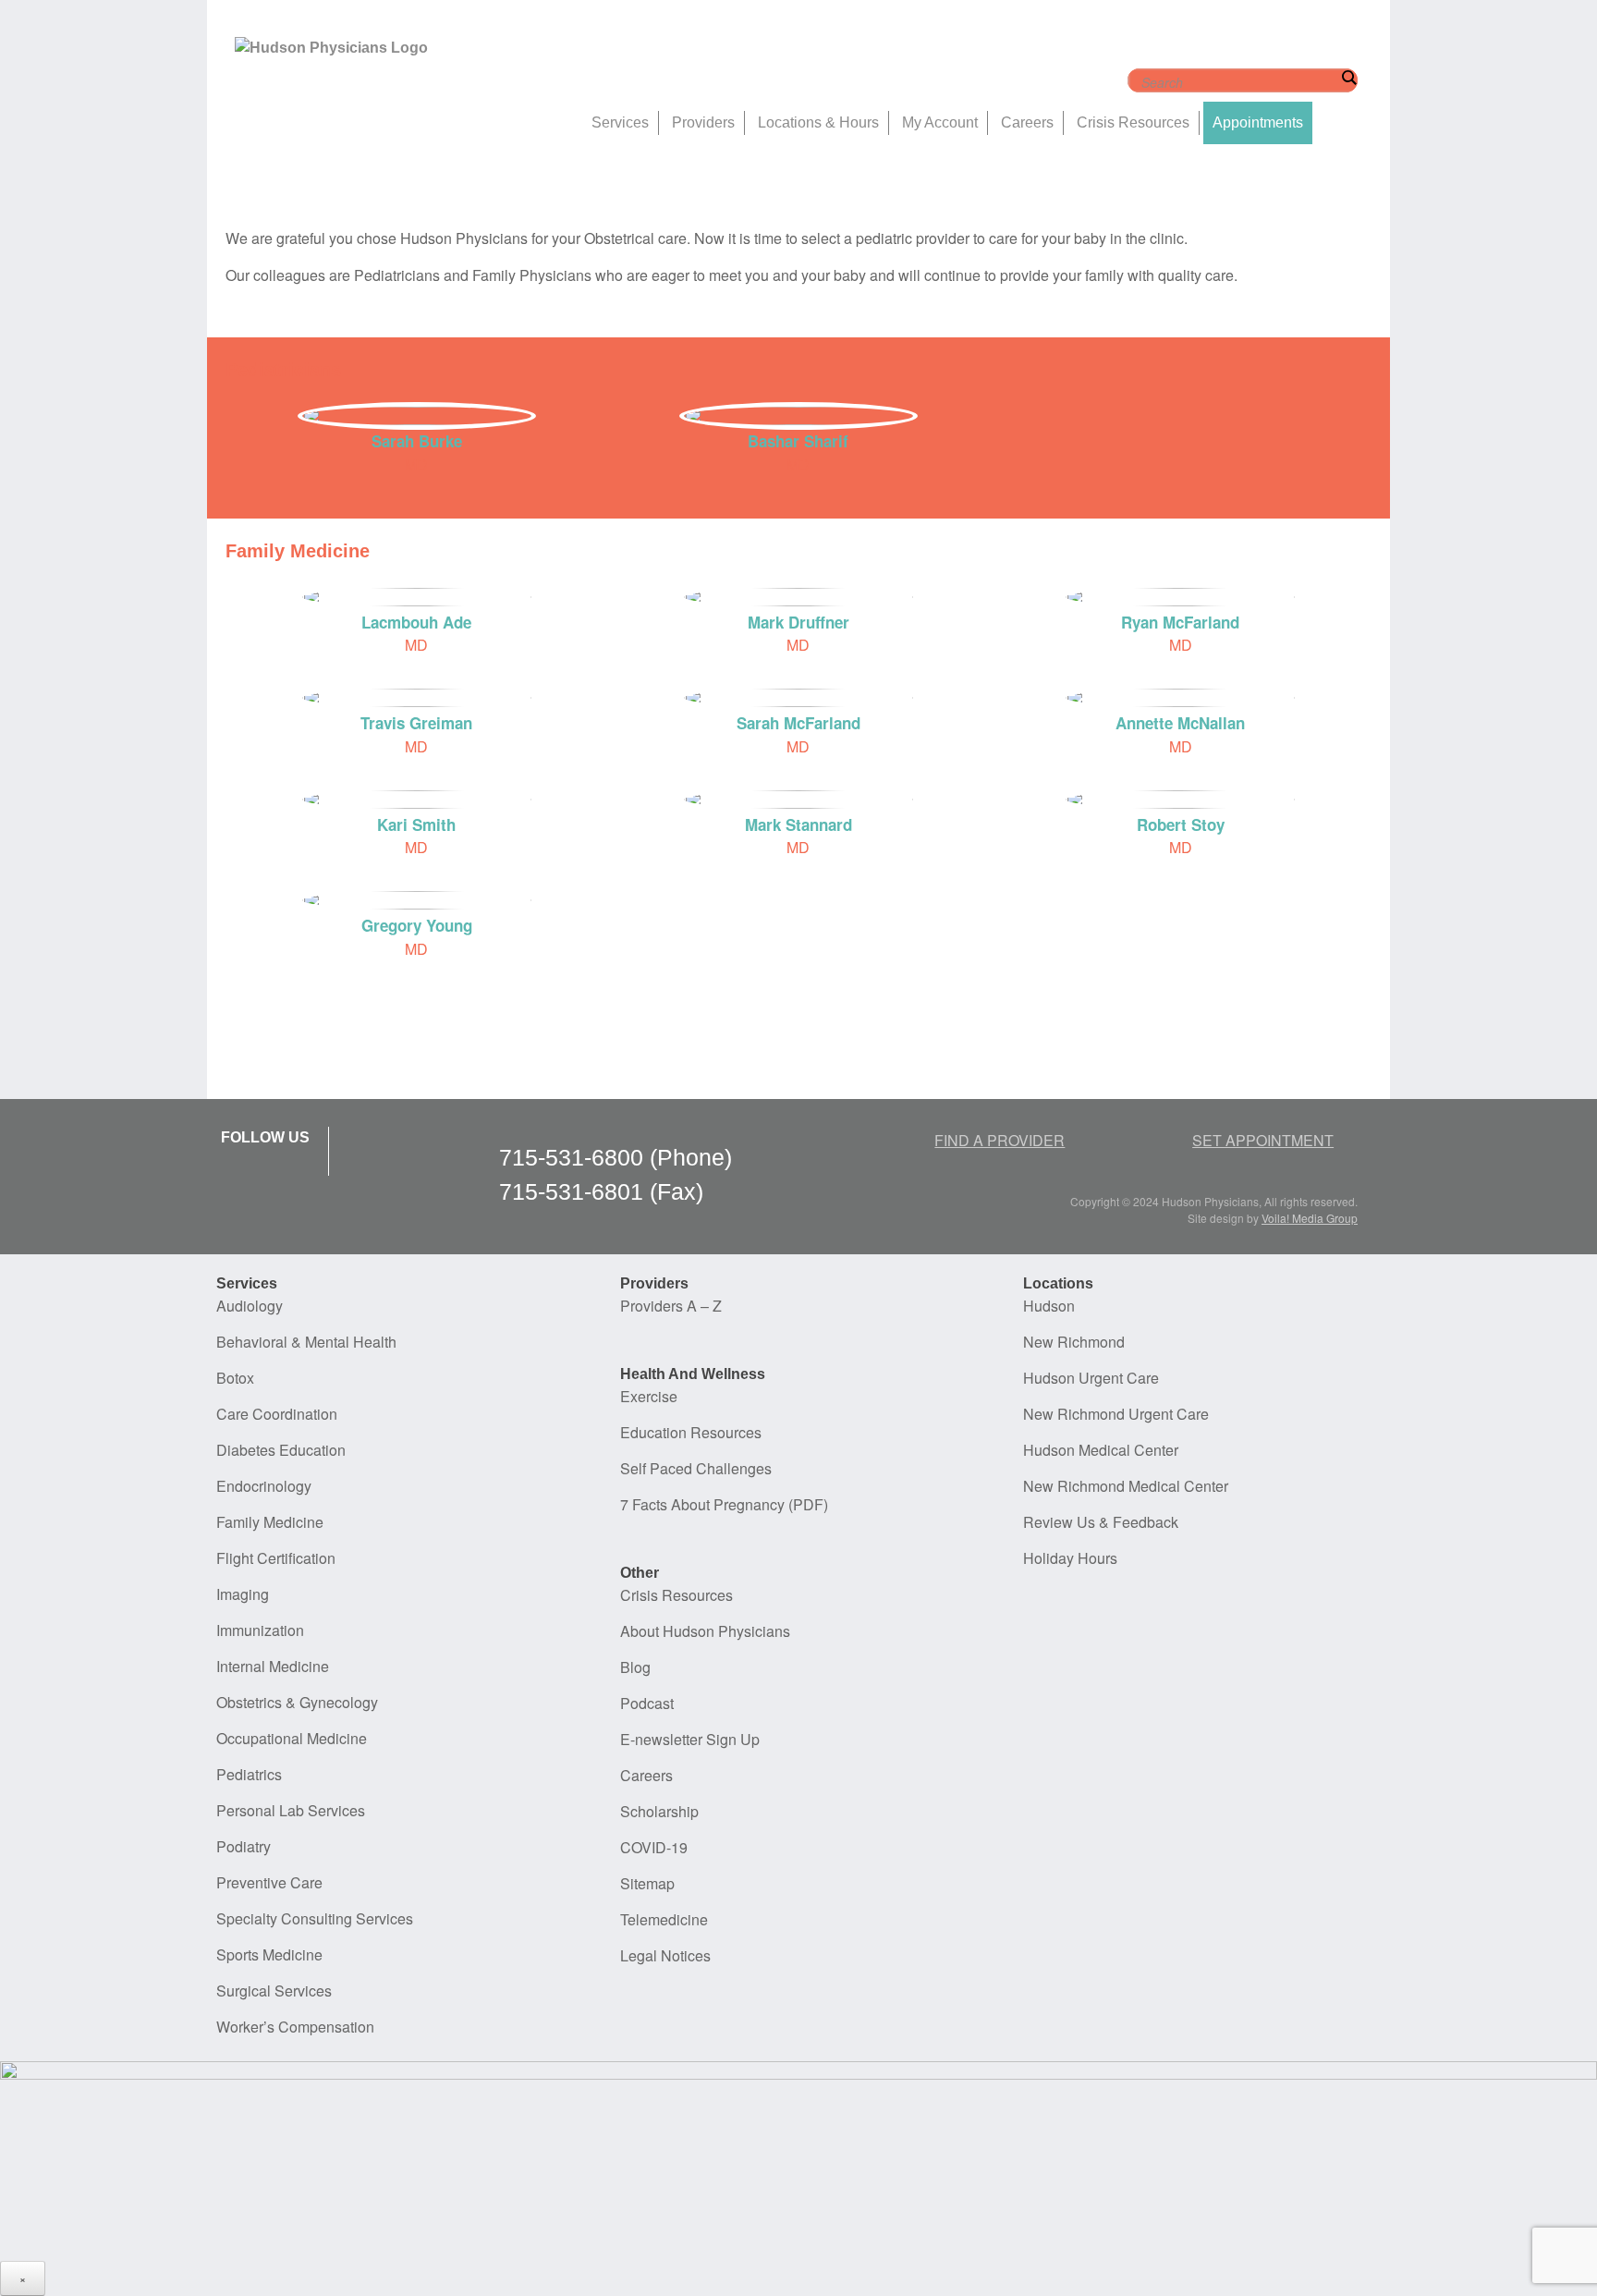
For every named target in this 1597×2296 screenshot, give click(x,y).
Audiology (250, 1306)
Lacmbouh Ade (416, 622)
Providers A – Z (671, 1306)
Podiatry (244, 1846)
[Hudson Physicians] (521, 34)
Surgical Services (274, 1991)
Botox (235, 1378)
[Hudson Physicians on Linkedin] (228, 1166)
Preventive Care (269, 1882)
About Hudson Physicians (705, 1631)
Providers (703, 122)
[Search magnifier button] (1348, 78)
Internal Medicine (273, 1666)
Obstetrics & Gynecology (297, 1702)
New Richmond (1074, 1342)
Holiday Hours (1070, 1558)
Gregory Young (417, 925)
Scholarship (659, 1811)
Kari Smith (416, 824)
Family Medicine (270, 1522)
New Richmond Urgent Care (1116, 1414)
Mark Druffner (798, 622)
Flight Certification (276, 1558)
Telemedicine (664, 1919)
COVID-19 (654, 1847)
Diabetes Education (281, 1450)
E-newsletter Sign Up (690, 1739)
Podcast (647, 1703)
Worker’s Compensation (295, 2027)
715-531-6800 (571, 1157)
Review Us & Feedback (1101, 1522)
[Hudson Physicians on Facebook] (223, 1166)
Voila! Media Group (1310, 1218)
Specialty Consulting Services (315, 1918)
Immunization (260, 1630)
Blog (635, 1667)
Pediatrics (249, 1774)
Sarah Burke (417, 441)
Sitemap (647, 1883)
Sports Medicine (269, 1954)
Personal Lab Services (291, 1810)
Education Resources (691, 1432)
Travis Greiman (416, 723)
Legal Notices (665, 1955)
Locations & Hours (818, 122)
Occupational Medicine (292, 1738)
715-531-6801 (571, 1191)
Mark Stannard (798, 824)
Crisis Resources (1133, 122)
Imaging (243, 1594)
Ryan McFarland (1180, 622)
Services (620, 122)
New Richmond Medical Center (1126, 1486)
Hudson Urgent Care (1091, 1378)
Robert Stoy (1181, 824)
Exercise (649, 1396)
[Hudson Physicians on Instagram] (232, 1166)
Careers (1027, 122)
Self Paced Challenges (696, 1468)
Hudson (1049, 1306)
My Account (940, 122)
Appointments (1258, 122)
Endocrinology (264, 1486)
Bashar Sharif (798, 441)
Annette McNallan (1180, 723)
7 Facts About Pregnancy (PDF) (724, 1504)
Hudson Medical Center (1101, 1450)
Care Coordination (277, 1414)
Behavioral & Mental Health (306, 1342)
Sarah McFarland (798, 723)
